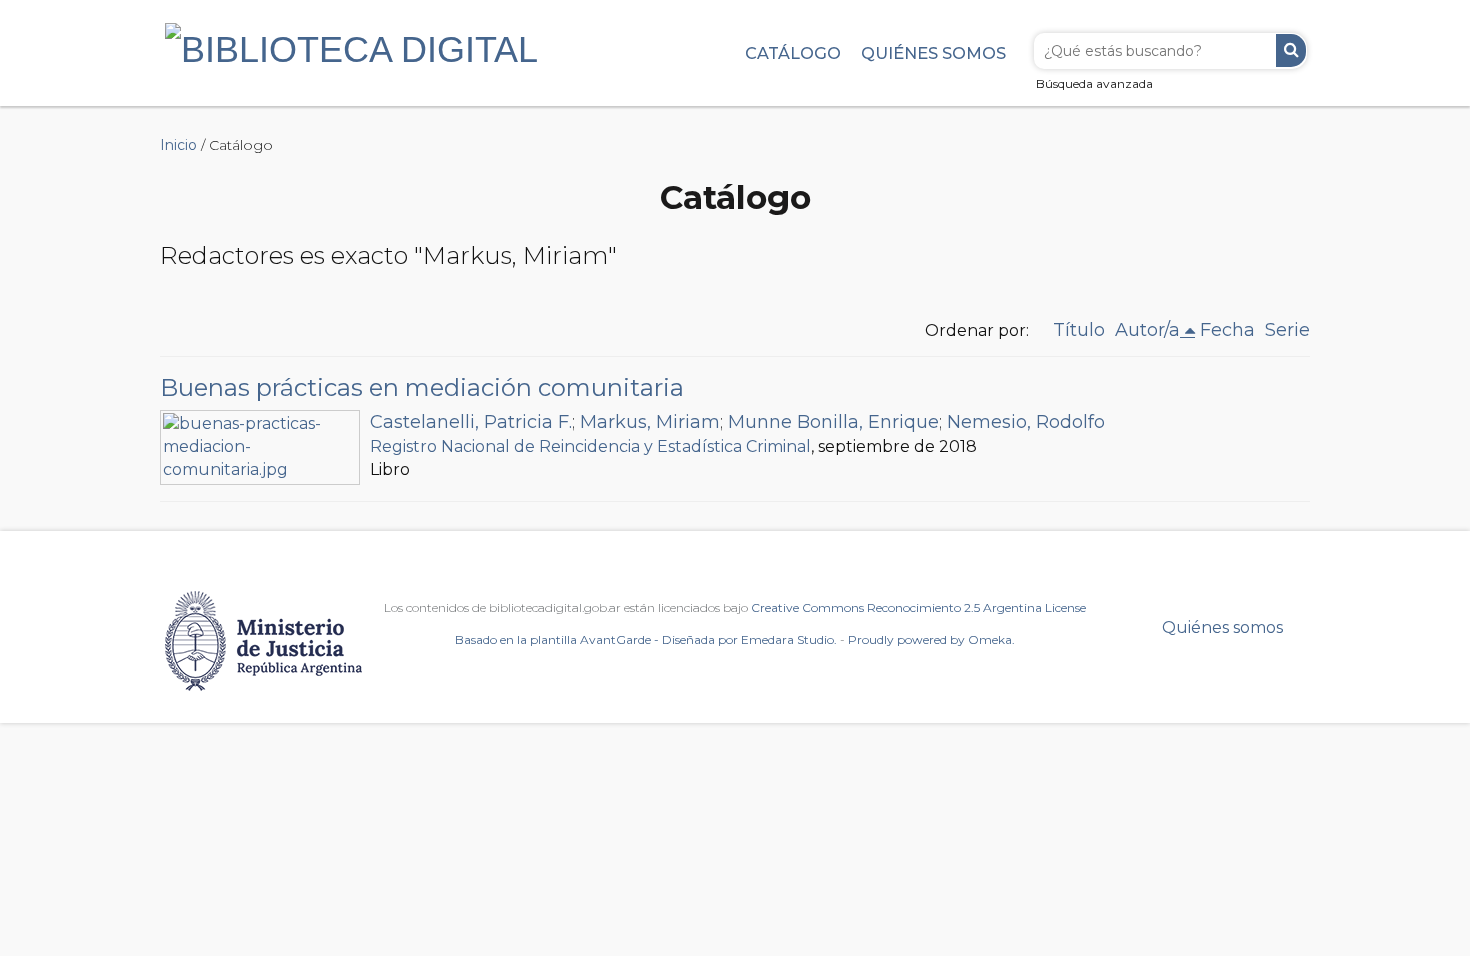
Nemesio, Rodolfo (1026, 422)
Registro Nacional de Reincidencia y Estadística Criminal (590, 446)
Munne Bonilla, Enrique (833, 422)
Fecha (1227, 330)
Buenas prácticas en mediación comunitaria (422, 387)
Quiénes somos (933, 53)
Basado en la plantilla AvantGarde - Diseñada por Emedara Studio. (646, 639)
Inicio (178, 145)
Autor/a (1147, 330)
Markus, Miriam (650, 422)
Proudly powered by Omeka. (931, 639)
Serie (1287, 330)
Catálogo (793, 53)
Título (1079, 330)
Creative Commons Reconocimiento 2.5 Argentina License (918, 607)
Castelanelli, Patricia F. (471, 422)
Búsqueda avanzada (1094, 83)
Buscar (1291, 50)
